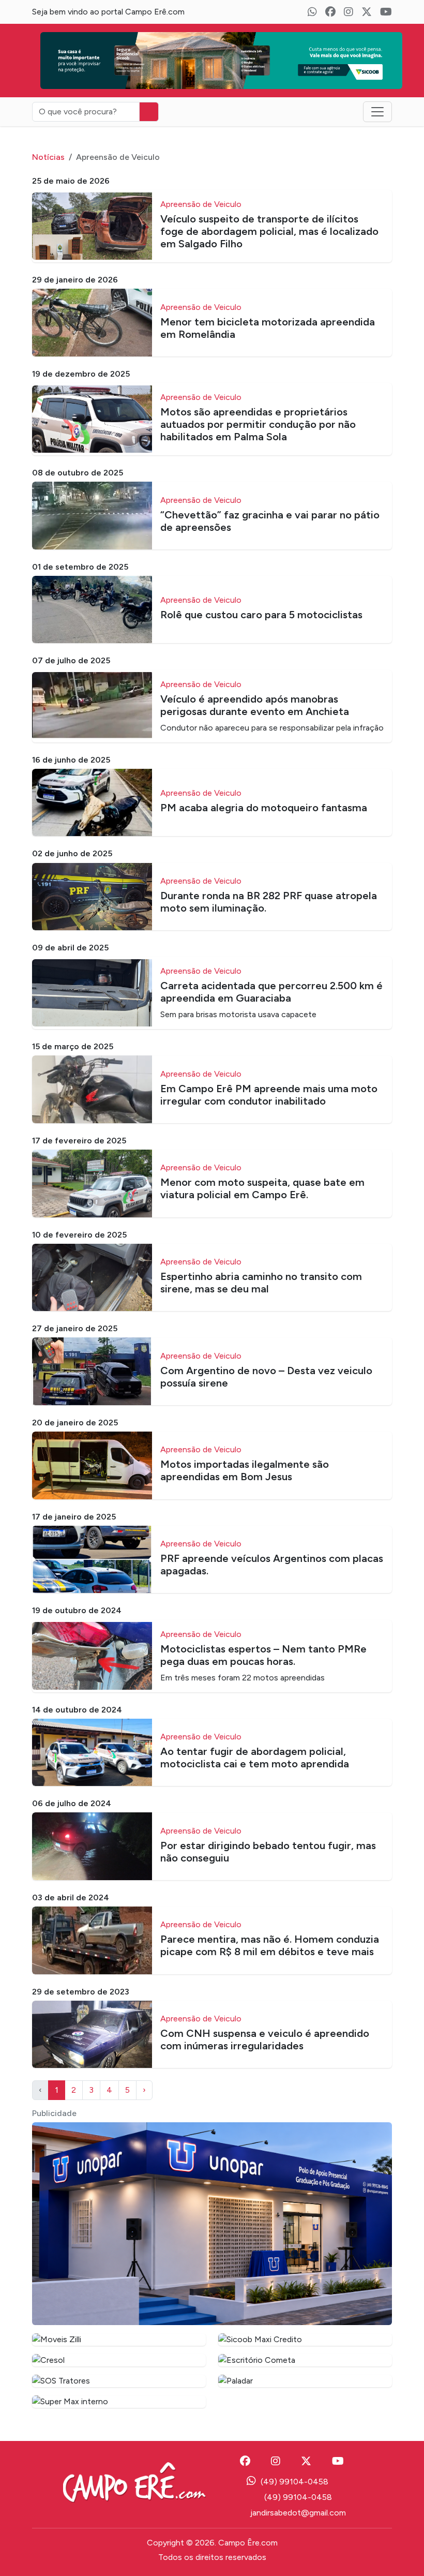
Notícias (48, 157)
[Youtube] (386, 12)
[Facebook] (330, 12)
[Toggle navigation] (377, 112)
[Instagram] (349, 12)
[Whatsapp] (312, 12)
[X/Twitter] (367, 12)
